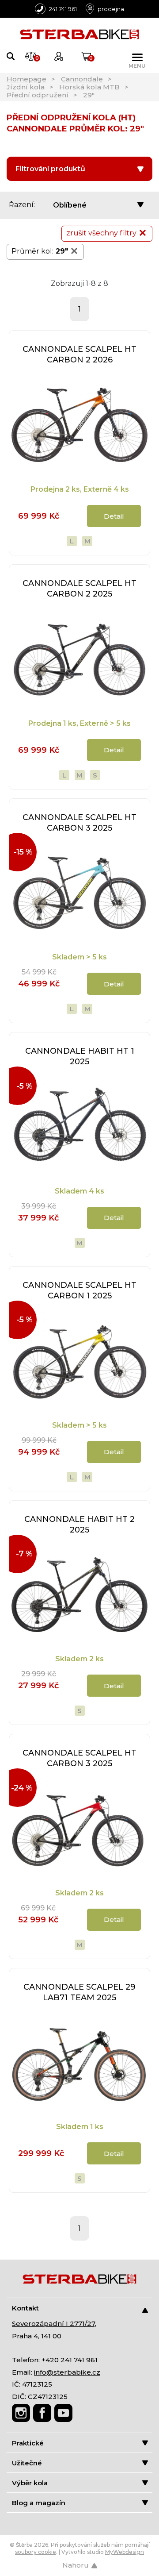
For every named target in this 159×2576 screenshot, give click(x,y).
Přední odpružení (38, 95)
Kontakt (25, 2308)
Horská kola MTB (89, 87)
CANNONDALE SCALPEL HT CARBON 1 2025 (79, 1290)
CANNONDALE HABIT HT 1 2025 (80, 1056)
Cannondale (82, 79)
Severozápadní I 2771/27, (54, 2324)
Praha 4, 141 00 (37, 2336)
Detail (114, 516)
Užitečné (27, 2463)
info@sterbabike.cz (67, 2372)
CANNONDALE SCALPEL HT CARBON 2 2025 (79, 589)
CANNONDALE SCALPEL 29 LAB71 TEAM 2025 (79, 1992)
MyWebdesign (125, 2552)
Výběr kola (30, 2483)
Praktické (28, 2443)
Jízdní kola (26, 87)
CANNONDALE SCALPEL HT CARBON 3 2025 (79, 823)
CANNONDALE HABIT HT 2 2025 (79, 1525)
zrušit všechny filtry (101, 233)
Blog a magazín (39, 2503)
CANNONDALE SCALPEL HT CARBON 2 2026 (79, 354)
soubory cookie (36, 2552)
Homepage (26, 79)
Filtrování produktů (50, 169)
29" (62, 251)
